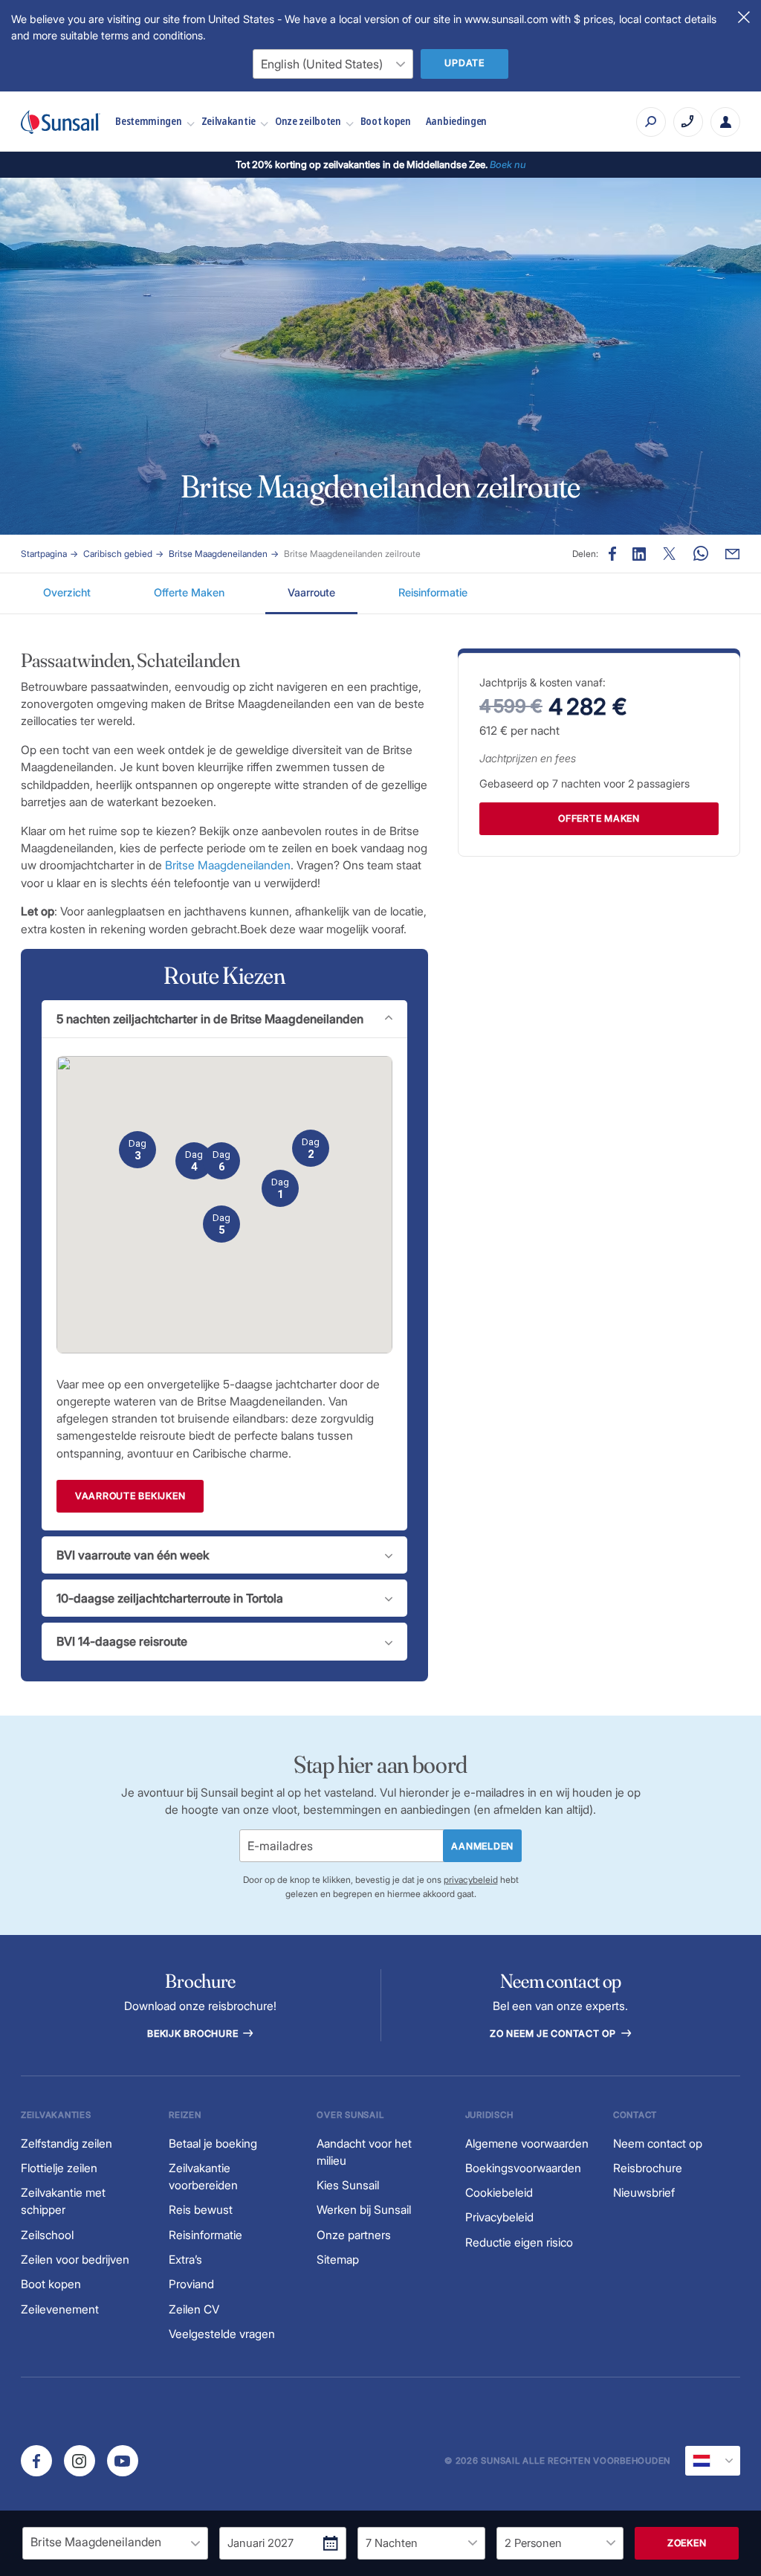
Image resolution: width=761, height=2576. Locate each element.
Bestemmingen (148, 121)
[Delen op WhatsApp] (701, 554)
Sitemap (338, 2260)
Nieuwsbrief (644, 2193)
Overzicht (67, 592)
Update (464, 63)
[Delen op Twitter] (639, 554)
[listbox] (115, 2543)
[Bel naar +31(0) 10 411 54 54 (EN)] (688, 122)
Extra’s (185, 2260)
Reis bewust (201, 2210)
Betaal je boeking (213, 2144)
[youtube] (123, 2461)
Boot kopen (386, 121)
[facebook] (36, 2461)
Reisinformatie (433, 592)
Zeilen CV (194, 2309)
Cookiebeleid (499, 2193)
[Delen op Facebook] (612, 554)
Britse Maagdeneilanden (218, 554)
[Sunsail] (61, 122)
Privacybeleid (499, 2217)
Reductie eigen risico (519, 2242)
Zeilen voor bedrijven (75, 2260)
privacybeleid (471, 1880)
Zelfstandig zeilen (67, 2144)
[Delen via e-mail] (732, 554)
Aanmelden (482, 1846)
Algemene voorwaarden (527, 2144)
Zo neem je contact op (554, 2034)
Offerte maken (599, 818)
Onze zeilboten (308, 121)
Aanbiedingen (456, 121)
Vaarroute (311, 592)
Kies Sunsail (348, 2185)
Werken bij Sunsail (364, 2210)
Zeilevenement (60, 2309)
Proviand (191, 2284)
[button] (280, 1188)
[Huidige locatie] (713, 2461)
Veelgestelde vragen (222, 2334)
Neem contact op (658, 2144)
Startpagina (44, 554)
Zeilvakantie (229, 121)
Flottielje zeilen (59, 2168)
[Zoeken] (651, 122)
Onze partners (354, 2235)
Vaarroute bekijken (130, 1496)
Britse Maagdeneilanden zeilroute (352, 554)
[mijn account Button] (725, 122)
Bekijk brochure (194, 2034)
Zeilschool (47, 2235)
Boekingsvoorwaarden (523, 2168)
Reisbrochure (648, 2168)
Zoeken (687, 2543)
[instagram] (80, 2461)
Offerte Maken (189, 592)
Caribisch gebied (118, 554)
